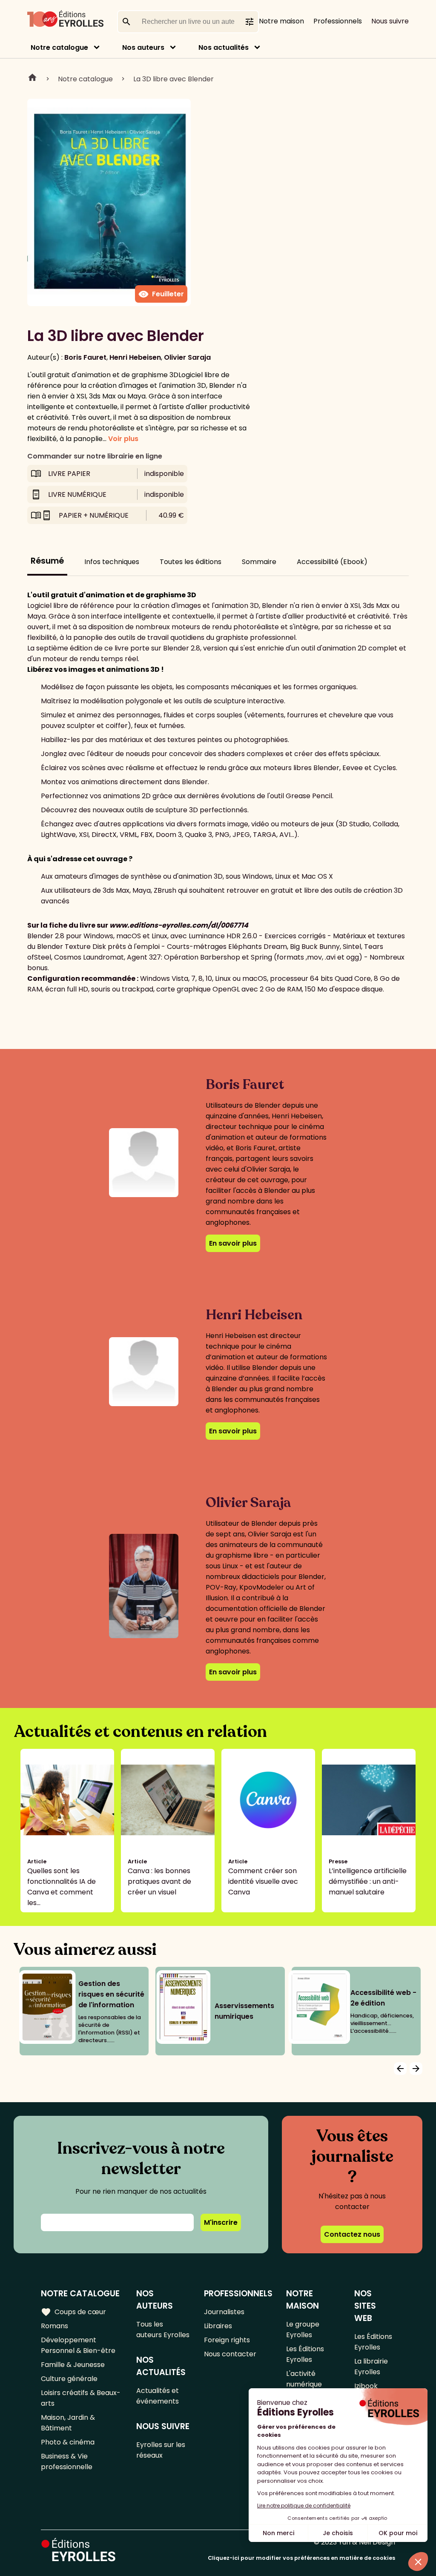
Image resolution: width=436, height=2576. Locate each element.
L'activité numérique (304, 2379)
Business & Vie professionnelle (67, 2461)
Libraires (218, 2326)
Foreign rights (227, 2340)
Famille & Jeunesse (73, 2365)
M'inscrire (221, 2222)
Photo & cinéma (68, 2442)
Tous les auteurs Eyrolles (163, 2330)
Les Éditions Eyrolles (305, 2354)
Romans (54, 2326)
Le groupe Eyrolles (303, 2330)
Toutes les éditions (191, 562)
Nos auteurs (143, 47)
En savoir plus (233, 1243)
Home (32, 79)
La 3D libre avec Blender (174, 79)
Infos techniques (112, 562)
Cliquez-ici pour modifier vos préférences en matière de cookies (301, 2558)
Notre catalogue (59, 47)
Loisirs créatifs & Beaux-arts (81, 2398)
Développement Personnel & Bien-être (78, 2345)
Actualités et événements (158, 2396)
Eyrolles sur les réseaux (161, 2450)
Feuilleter (161, 294)
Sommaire (259, 562)
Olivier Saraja (187, 357)
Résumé (47, 561)
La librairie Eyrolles (371, 2367)
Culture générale (69, 2379)
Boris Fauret (85, 357)
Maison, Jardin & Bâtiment (68, 2423)
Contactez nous (352, 2234)
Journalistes (224, 2312)
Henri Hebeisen (135, 357)
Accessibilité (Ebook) (332, 562)
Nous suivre (390, 21)
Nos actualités (224, 47)
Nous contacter (230, 2354)
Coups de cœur (73, 2312)
